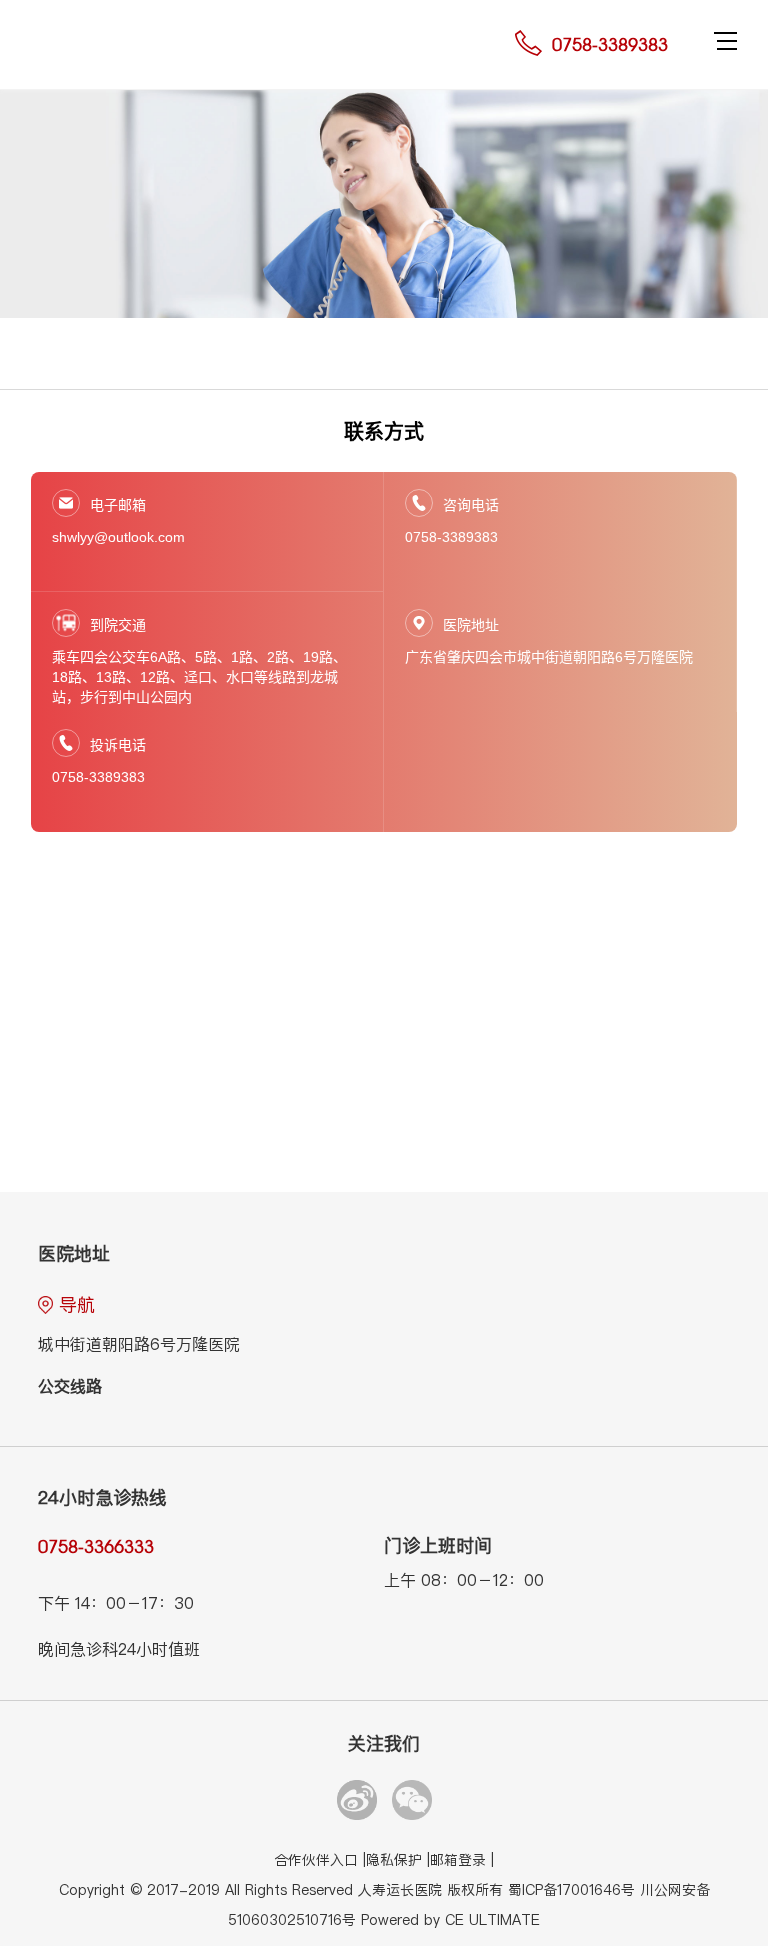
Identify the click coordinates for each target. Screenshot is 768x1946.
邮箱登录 (460, 1860)
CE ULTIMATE (492, 1920)
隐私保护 (396, 1860)
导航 (77, 1305)
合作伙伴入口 (318, 1860)
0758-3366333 (96, 1546)
